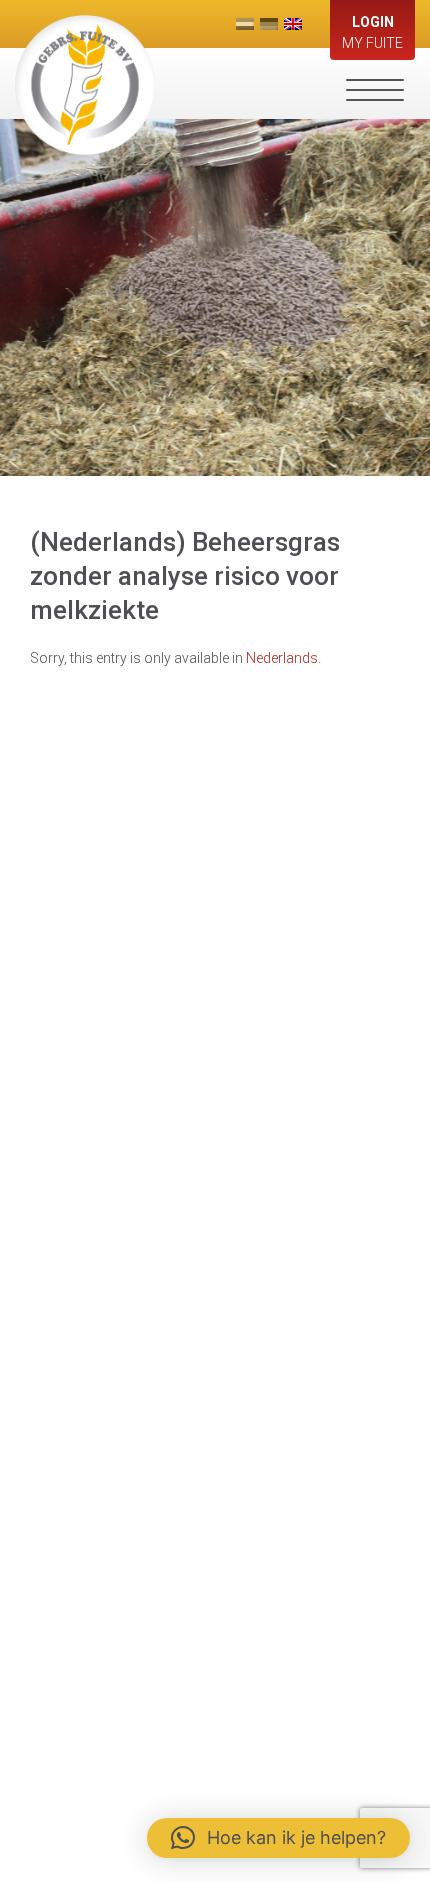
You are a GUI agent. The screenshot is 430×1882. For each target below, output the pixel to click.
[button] (278, 1838)
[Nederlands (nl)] (245, 24)
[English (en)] (293, 24)
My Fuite (372, 32)
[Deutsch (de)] (269, 24)
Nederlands (282, 658)
